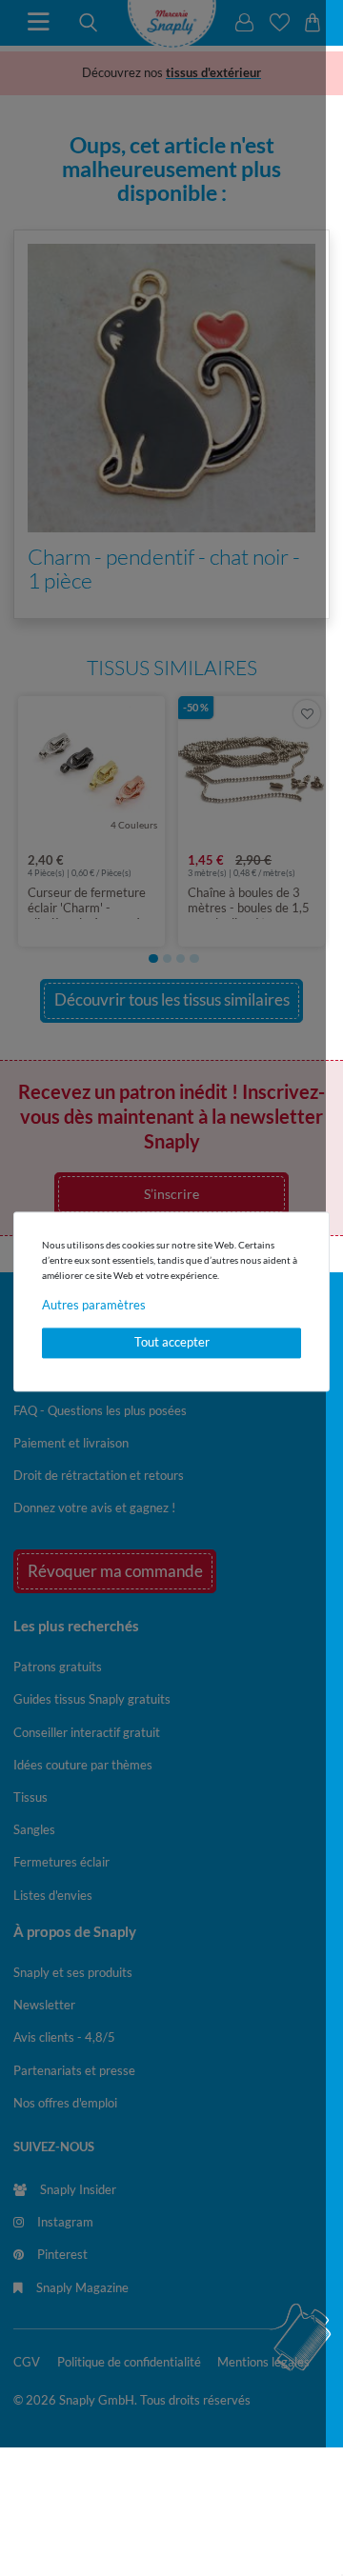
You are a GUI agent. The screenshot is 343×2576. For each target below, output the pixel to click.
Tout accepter (172, 1343)
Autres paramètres (94, 1305)
